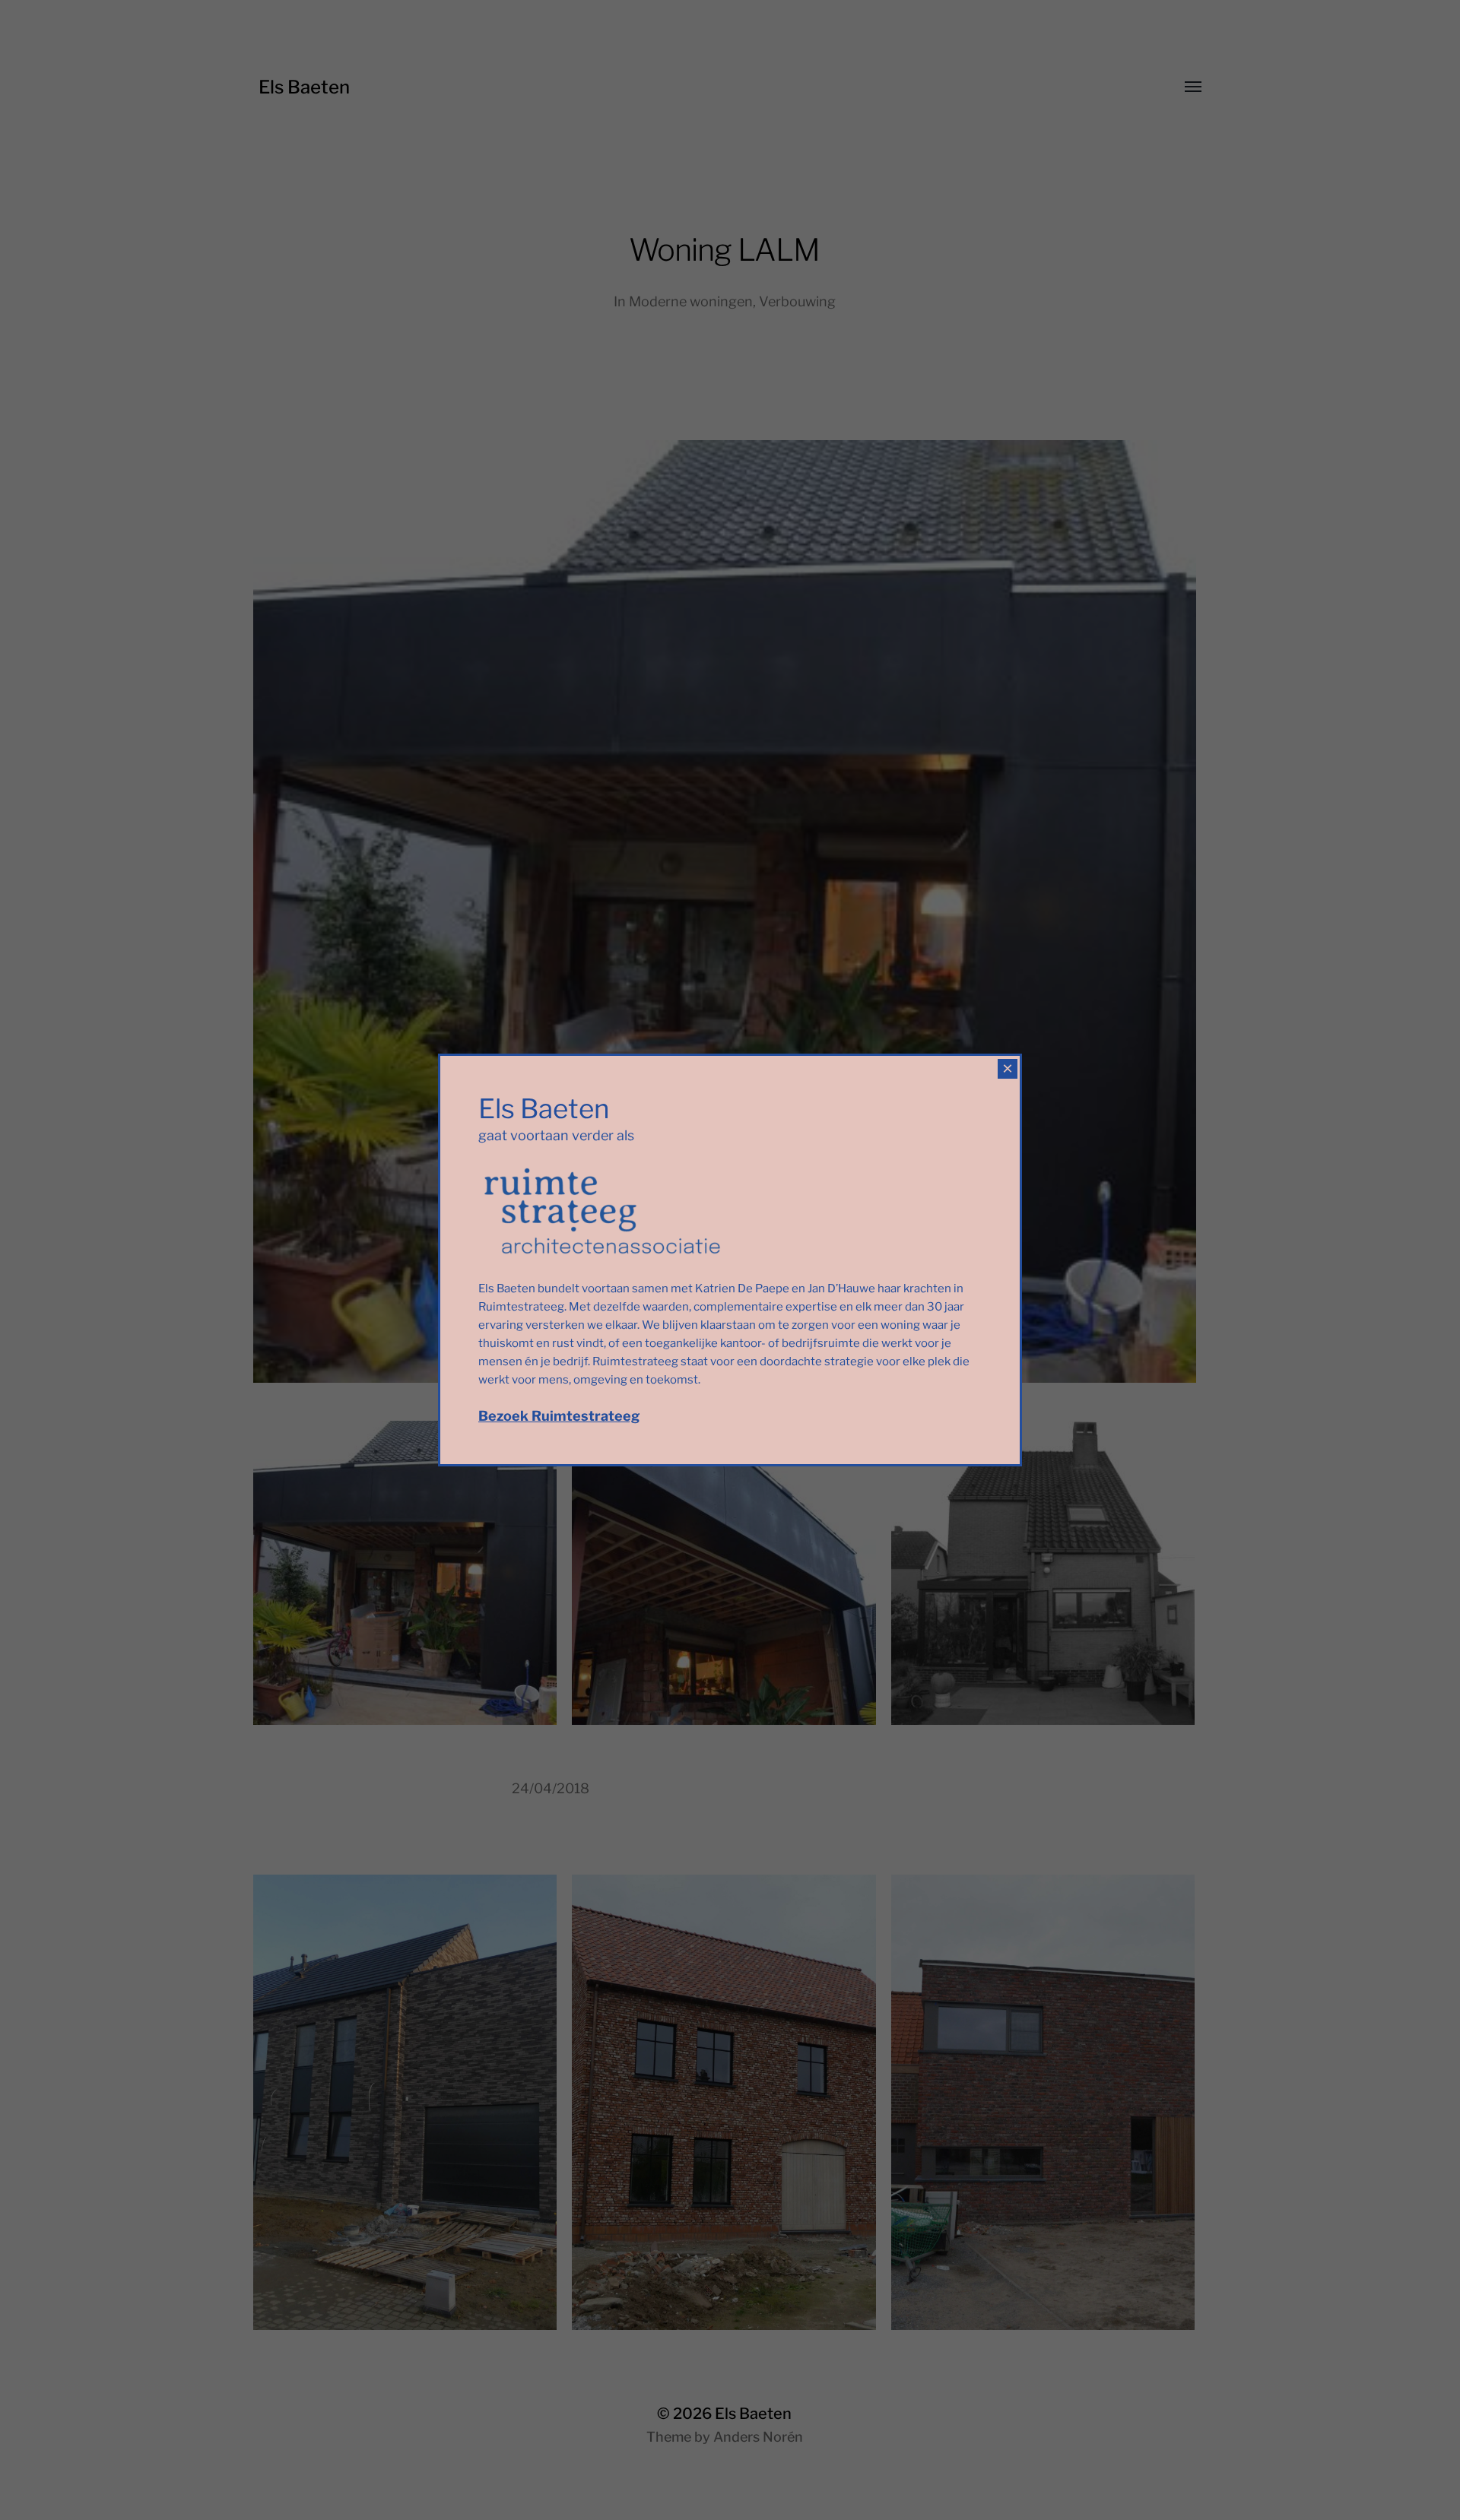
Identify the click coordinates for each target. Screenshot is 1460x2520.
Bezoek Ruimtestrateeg (559, 1416)
